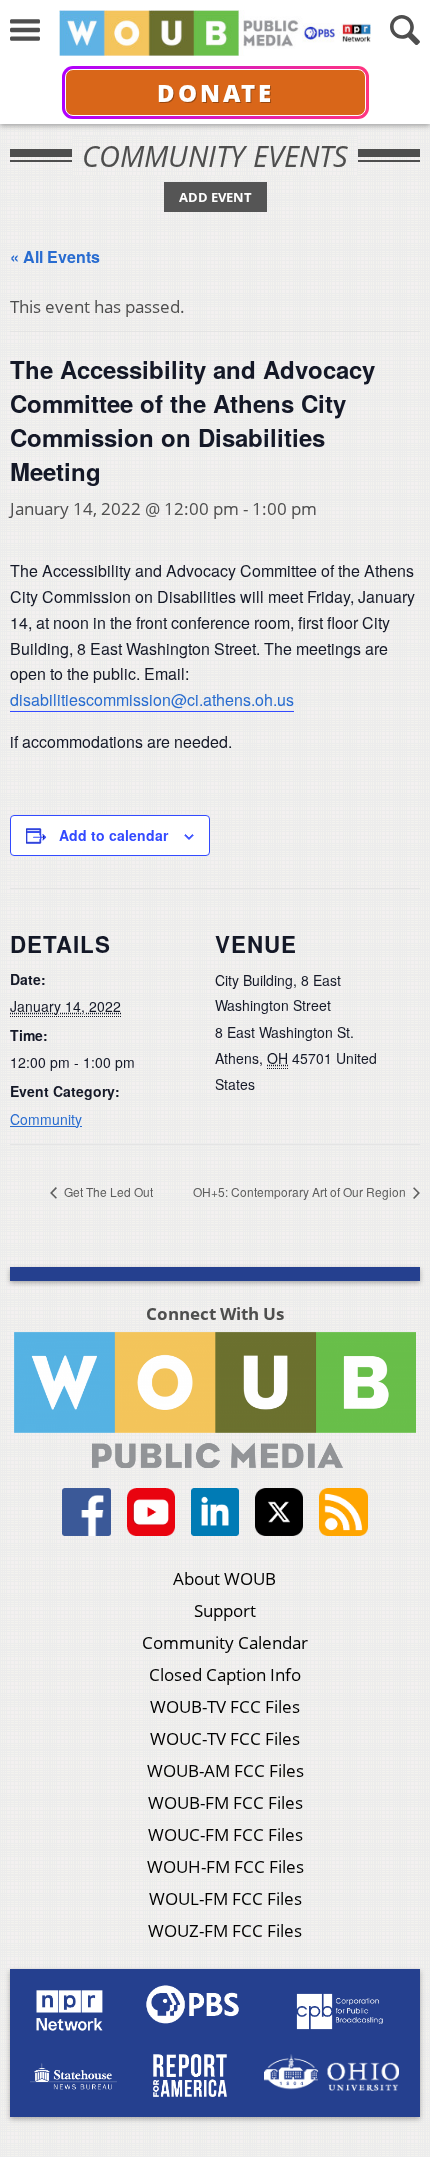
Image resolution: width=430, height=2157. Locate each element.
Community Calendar (225, 1642)
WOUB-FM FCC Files (225, 1802)
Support (225, 1610)
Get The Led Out (107, 1191)
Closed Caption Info (225, 1674)
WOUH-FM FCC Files (225, 1866)
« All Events (55, 256)
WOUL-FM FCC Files (225, 1898)
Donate (215, 92)
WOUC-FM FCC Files (225, 1834)
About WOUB (224, 1578)
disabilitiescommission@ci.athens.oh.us (152, 699)
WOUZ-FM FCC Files (225, 1930)
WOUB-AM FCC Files (225, 1770)
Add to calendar (113, 835)
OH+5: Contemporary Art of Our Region (301, 1191)
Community (46, 1119)
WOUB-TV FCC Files (225, 1706)
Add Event (215, 197)
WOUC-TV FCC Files (225, 1738)
